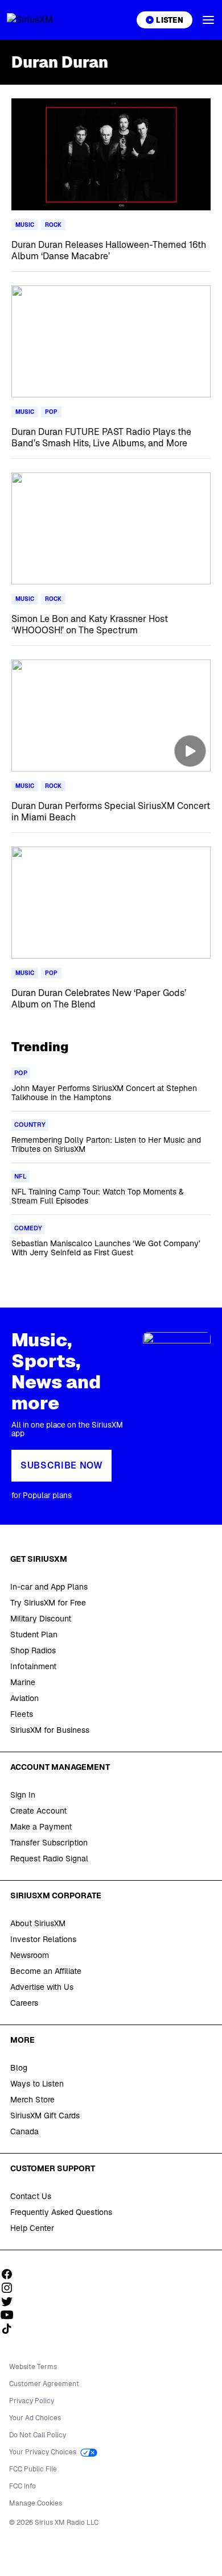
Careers (24, 2003)
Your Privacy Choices (44, 2452)
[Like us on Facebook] (11, 2274)
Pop (51, 412)
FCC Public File (33, 2469)
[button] (208, 20)
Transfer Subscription (49, 1843)
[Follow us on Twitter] (11, 2301)
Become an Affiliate (46, 1971)
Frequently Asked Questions (61, 2212)
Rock (53, 225)
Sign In (23, 1795)
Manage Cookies (36, 2503)
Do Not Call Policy (38, 2435)
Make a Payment (41, 1827)
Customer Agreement (44, 2384)
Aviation (24, 1698)
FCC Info (22, 2486)
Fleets (22, 1714)
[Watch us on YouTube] (11, 2315)
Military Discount (41, 1619)
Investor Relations (43, 1939)
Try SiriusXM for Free (48, 1603)
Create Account (38, 1811)
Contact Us (31, 2196)
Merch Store (32, 2100)
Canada (24, 2131)
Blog (19, 2068)
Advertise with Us (42, 1987)
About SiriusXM (38, 1923)
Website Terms (33, 2367)
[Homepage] (43, 20)
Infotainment (33, 1666)
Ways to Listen (37, 2084)
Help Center (32, 2228)
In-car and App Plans (49, 1587)
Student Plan (34, 1635)
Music (25, 225)
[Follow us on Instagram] (11, 2288)
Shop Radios (33, 1650)
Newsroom (30, 1955)
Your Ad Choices (35, 2418)
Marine (23, 1682)
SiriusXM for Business (50, 1730)
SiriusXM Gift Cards (45, 2115)
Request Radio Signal (49, 1859)
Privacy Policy (32, 2401)
